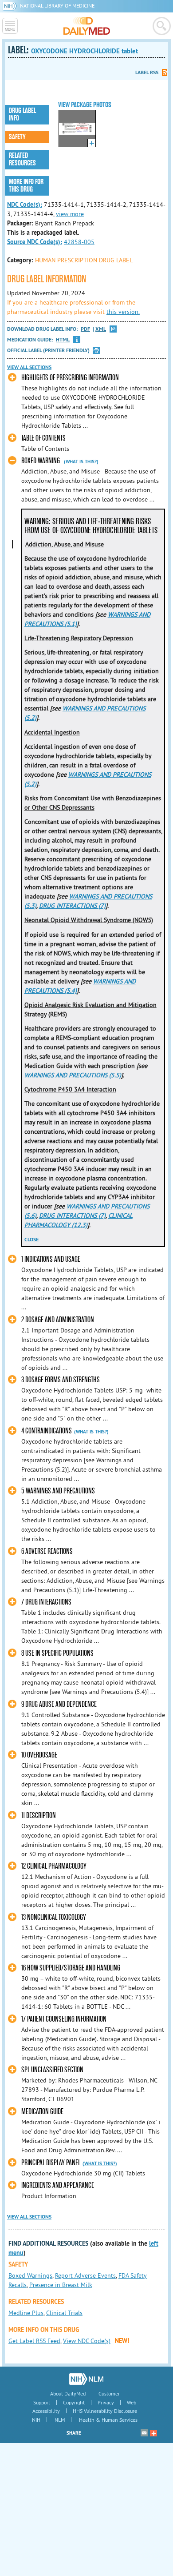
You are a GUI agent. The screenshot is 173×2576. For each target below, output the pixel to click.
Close (31, 1240)
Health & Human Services (108, 2420)
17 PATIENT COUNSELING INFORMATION (64, 2019)
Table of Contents (43, 438)
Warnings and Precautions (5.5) (73, 1075)
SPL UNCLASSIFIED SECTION (52, 2070)
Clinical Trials (64, 2313)
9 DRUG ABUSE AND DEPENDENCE (59, 1704)
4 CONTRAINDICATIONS (47, 1431)
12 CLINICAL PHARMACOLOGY (54, 1866)
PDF (85, 329)
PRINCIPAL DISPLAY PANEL (51, 2163)
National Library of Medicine (57, 6)
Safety (17, 137)
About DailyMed (68, 2393)
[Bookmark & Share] (153, 2433)
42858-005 (79, 242)
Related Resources (22, 159)
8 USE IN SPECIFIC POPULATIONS (57, 1653)
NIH (36, 2420)
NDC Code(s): (25, 205)
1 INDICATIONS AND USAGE (51, 1259)
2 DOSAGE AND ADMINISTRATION (58, 1320)
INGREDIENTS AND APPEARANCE (58, 2185)
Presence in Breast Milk (61, 2285)
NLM (60, 2420)
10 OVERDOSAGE (39, 1755)
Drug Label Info (22, 114)
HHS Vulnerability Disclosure (105, 2411)
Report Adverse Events (85, 2275)
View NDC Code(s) (87, 2341)
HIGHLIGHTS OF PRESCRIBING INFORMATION (70, 378)
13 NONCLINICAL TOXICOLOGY (54, 1917)
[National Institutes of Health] (11, 6)
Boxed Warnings (30, 2275)
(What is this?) (81, 461)
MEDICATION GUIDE (42, 2112)
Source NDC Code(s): (35, 242)
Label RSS (147, 72)
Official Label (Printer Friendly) (48, 350)
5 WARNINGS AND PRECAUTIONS (58, 1491)
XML (101, 329)
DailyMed (87, 26)
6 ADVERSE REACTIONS (47, 1551)
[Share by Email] (144, 2433)
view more (70, 214)
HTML (63, 340)
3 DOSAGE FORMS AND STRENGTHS (61, 1380)
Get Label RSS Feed (34, 2341)
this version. (123, 312)
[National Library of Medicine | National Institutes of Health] (86, 2379)
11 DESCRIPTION (39, 1816)
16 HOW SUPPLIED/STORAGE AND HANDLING (71, 1968)
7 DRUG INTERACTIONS (46, 1602)
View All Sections (29, 367)
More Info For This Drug (26, 186)
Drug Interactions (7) (72, 906)
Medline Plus (26, 2313)
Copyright (74, 2402)
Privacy (106, 2402)
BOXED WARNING (41, 461)
